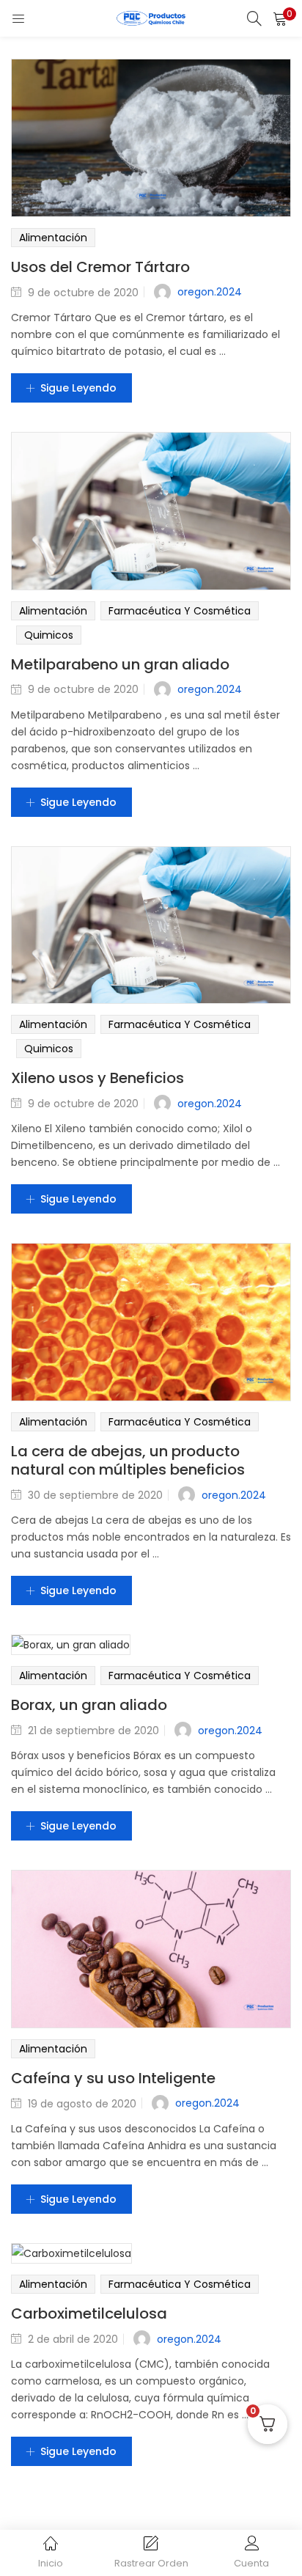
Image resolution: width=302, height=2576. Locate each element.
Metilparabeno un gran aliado (120, 664)
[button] (280, 18)
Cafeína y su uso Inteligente (113, 2078)
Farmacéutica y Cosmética (180, 611)
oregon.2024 (210, 292)
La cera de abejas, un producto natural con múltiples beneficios (128, 1460)
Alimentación (53, 238)
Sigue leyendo (78, 388)
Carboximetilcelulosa (89, 2313)
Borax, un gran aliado (89, 1705)
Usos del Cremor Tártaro (100, 267)
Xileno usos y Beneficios (97, 1078)
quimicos (49, 635)
